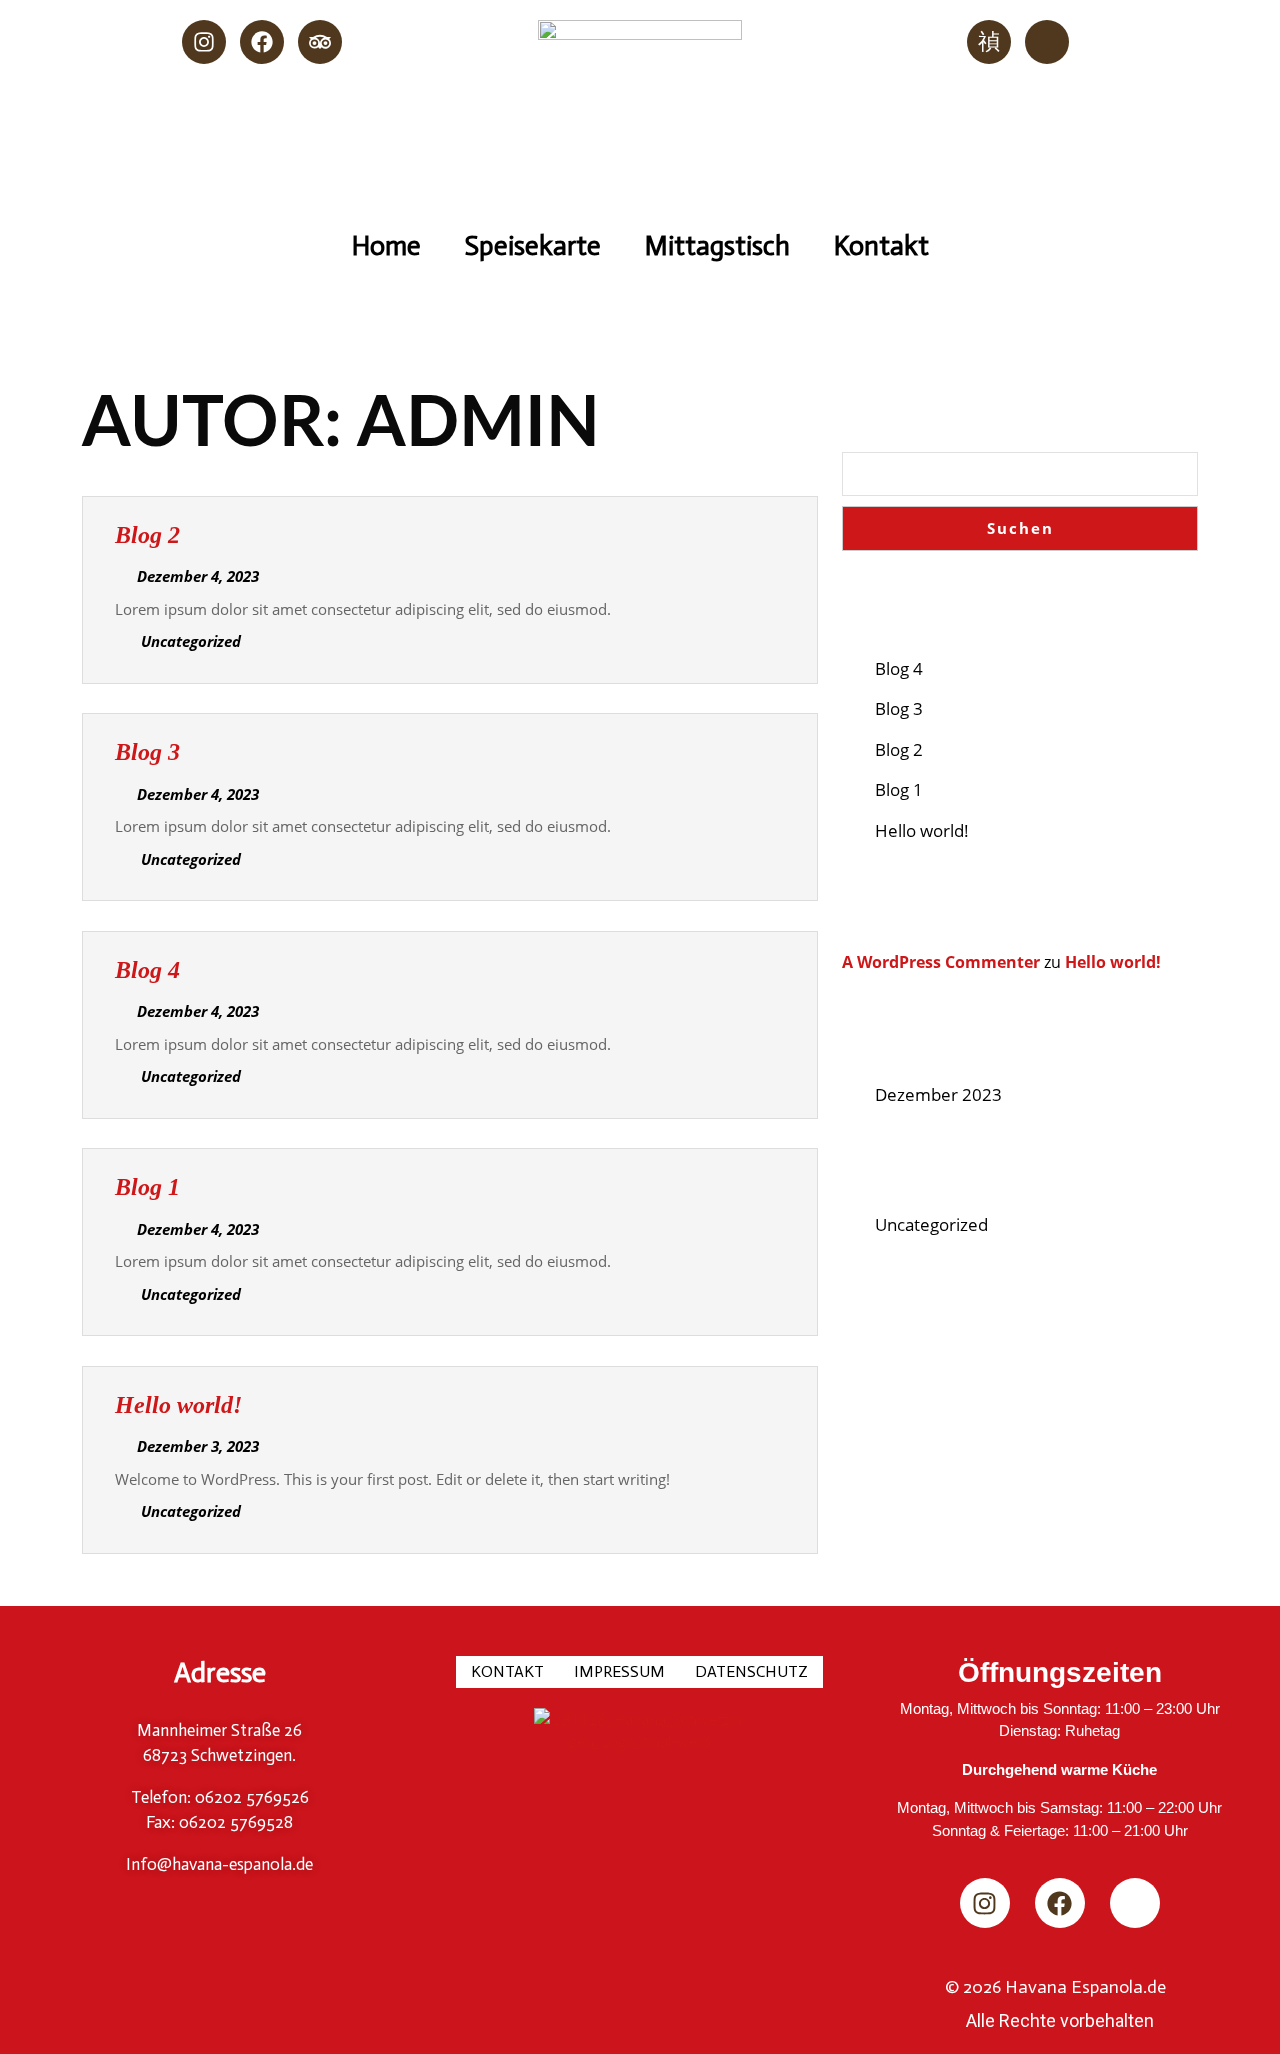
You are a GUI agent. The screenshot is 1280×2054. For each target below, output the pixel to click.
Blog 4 (147, 970)
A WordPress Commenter (941, 962)
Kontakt (881, 246)
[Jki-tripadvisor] (1135, 1903)
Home (386, 246)
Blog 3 (147, 752)
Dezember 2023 (938, 1094)
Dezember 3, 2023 (198, 1446)
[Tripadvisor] (320, 42)
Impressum (619, 1671)
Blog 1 (147, 1187)
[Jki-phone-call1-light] (989, 42)
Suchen (898, 404)
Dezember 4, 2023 (198, 576)
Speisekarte (533, 246)
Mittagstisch (717, 246)
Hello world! (178, 1405)
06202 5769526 (250, 1797)
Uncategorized (931, 1224)
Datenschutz (751, 1671)
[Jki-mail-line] (1047, 42)
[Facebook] (262, 42)
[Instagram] (204, 42)
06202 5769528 (234, 1822)
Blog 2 (147, 535)
